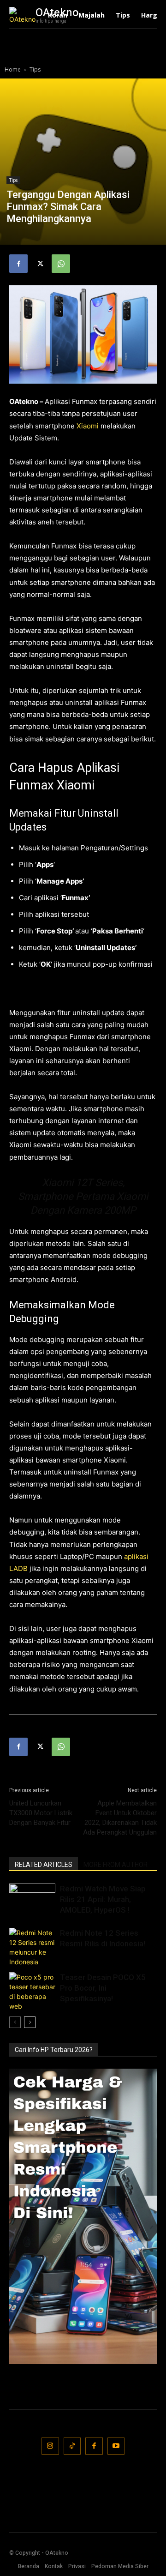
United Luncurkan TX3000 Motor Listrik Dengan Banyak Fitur (41, 1813)
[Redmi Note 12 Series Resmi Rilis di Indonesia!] (32, 1947)
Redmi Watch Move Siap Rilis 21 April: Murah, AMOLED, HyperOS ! (103, 1899)
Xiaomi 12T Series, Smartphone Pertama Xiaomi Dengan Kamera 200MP (83, 1196)
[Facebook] (18, 264)
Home (13, 69)
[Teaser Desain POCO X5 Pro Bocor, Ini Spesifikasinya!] (32, 1992)
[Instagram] (50, 2446)
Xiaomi (88, 426)
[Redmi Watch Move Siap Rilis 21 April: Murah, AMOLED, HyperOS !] (32, 1899)
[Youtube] (116, 2446)
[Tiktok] (72, 2446)
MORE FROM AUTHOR (116, 1865)
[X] (40, 264)
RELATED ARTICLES (44, 1865)
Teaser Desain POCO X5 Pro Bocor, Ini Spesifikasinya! (103, 1988)
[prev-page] (15, 2022)
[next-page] (30, 2022)
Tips (35, 69)
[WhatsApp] (61, 264)
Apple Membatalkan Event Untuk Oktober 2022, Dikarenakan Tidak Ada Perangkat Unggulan (120, 1818)
